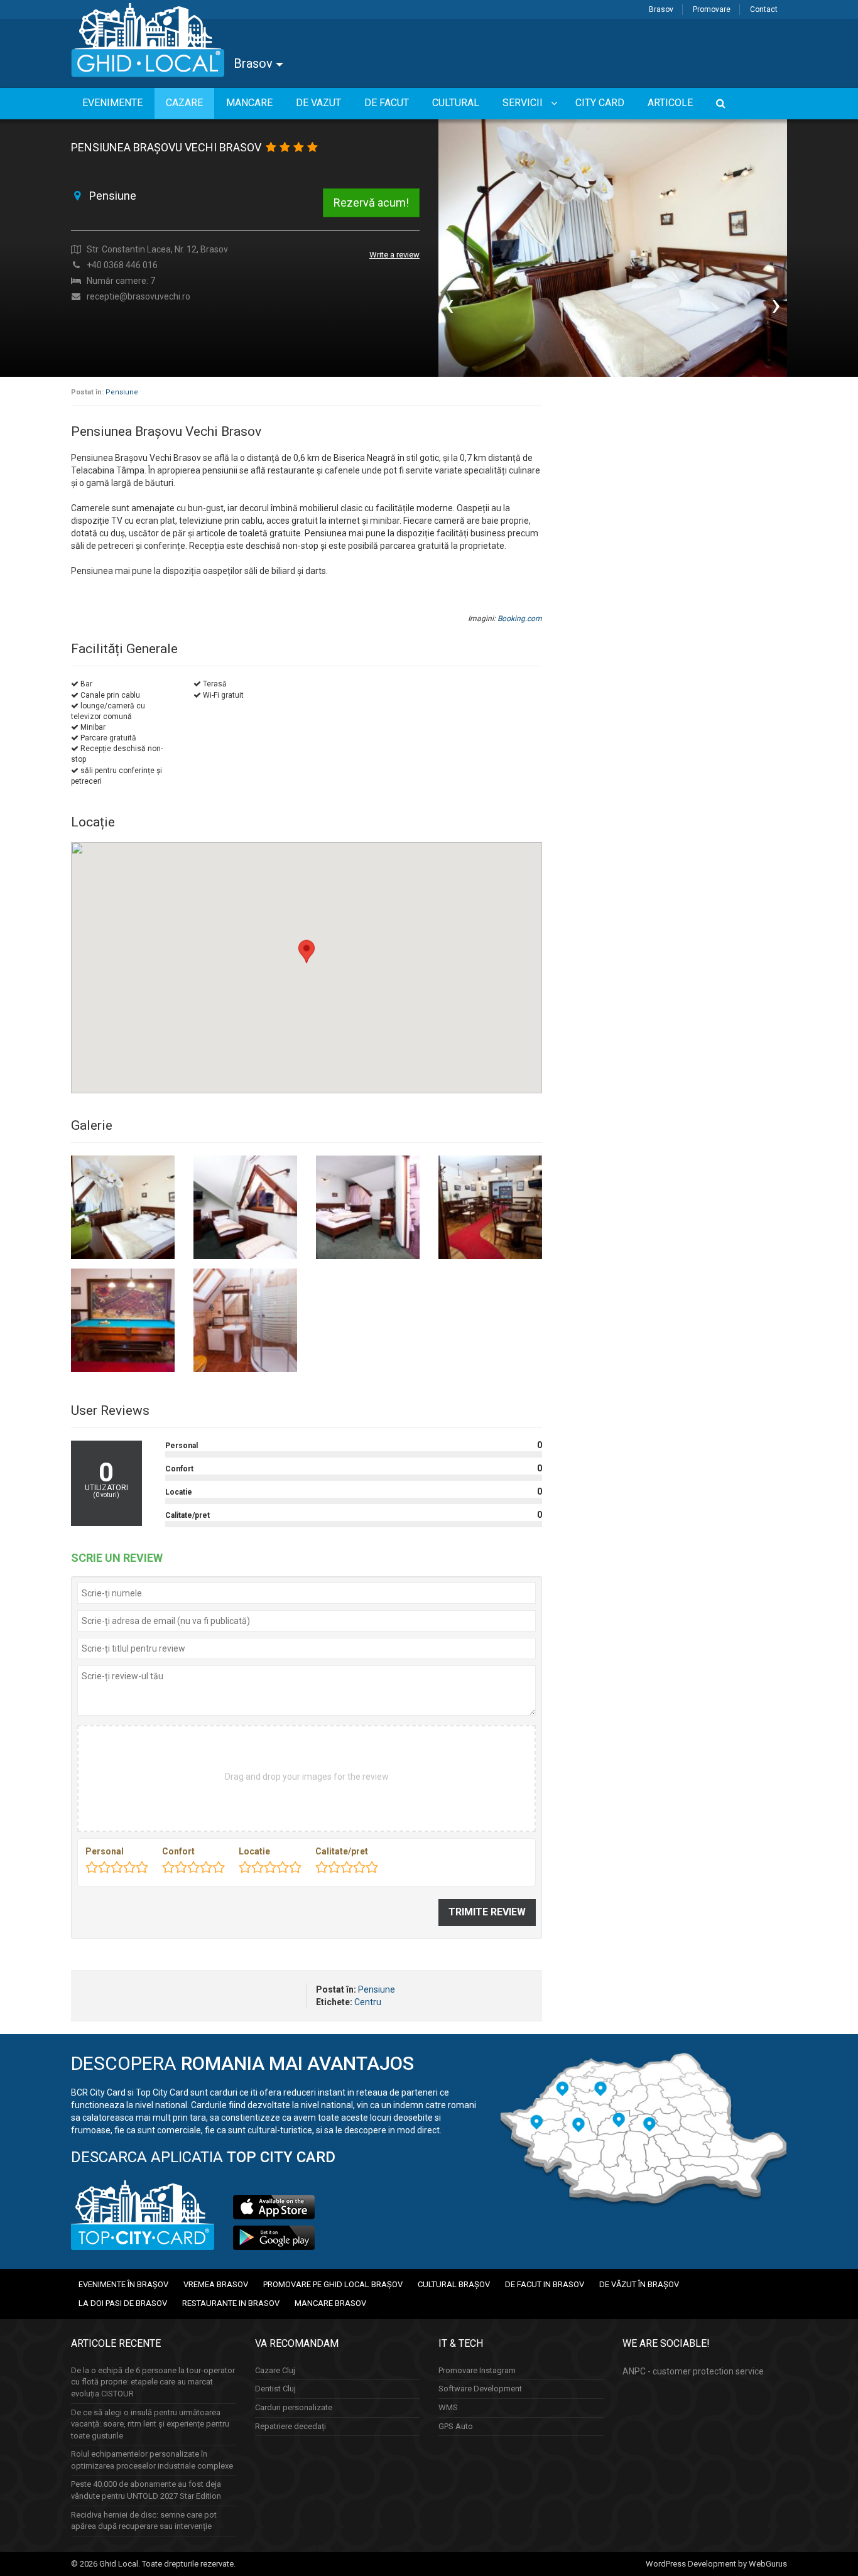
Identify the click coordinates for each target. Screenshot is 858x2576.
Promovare (712, 9)
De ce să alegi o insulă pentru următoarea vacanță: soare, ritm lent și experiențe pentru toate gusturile (150, 2424)
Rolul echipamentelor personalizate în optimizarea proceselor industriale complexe (152, 2460)
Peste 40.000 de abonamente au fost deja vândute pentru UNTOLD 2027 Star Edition (146, 2490)
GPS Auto (456, 2426)
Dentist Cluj (275, 2389)
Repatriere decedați (291, 2426)
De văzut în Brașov (639, 2284)
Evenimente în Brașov (123, 2284)
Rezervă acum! (371, 203)
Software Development (480, 2389)
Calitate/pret (342, 1851)
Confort (178, 1851)
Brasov (661, 9)
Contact (764, 9)
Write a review (394, 255)
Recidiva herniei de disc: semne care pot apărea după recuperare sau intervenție (144, 2521)
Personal (105, 1851)
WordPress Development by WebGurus (716, 2564)
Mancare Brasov (330, 2303)
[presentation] (449, 305)
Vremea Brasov (216, 2284)
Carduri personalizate (294, 2407)
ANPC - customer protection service (693, 2371)
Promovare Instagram (477, 2370)
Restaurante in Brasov (231, 2303)
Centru (368, 2002)
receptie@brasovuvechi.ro (138, 296)
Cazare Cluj (275, 2370)
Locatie (254, 1851)
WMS (448, 2407)
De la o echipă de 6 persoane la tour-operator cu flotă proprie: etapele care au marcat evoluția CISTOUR (153, 2382)
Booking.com (520, 619)
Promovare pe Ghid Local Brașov (333, 2284)
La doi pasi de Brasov (123, 2303)
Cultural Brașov (454, 2284)
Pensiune (122, 392)
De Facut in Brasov (545, 2284)
